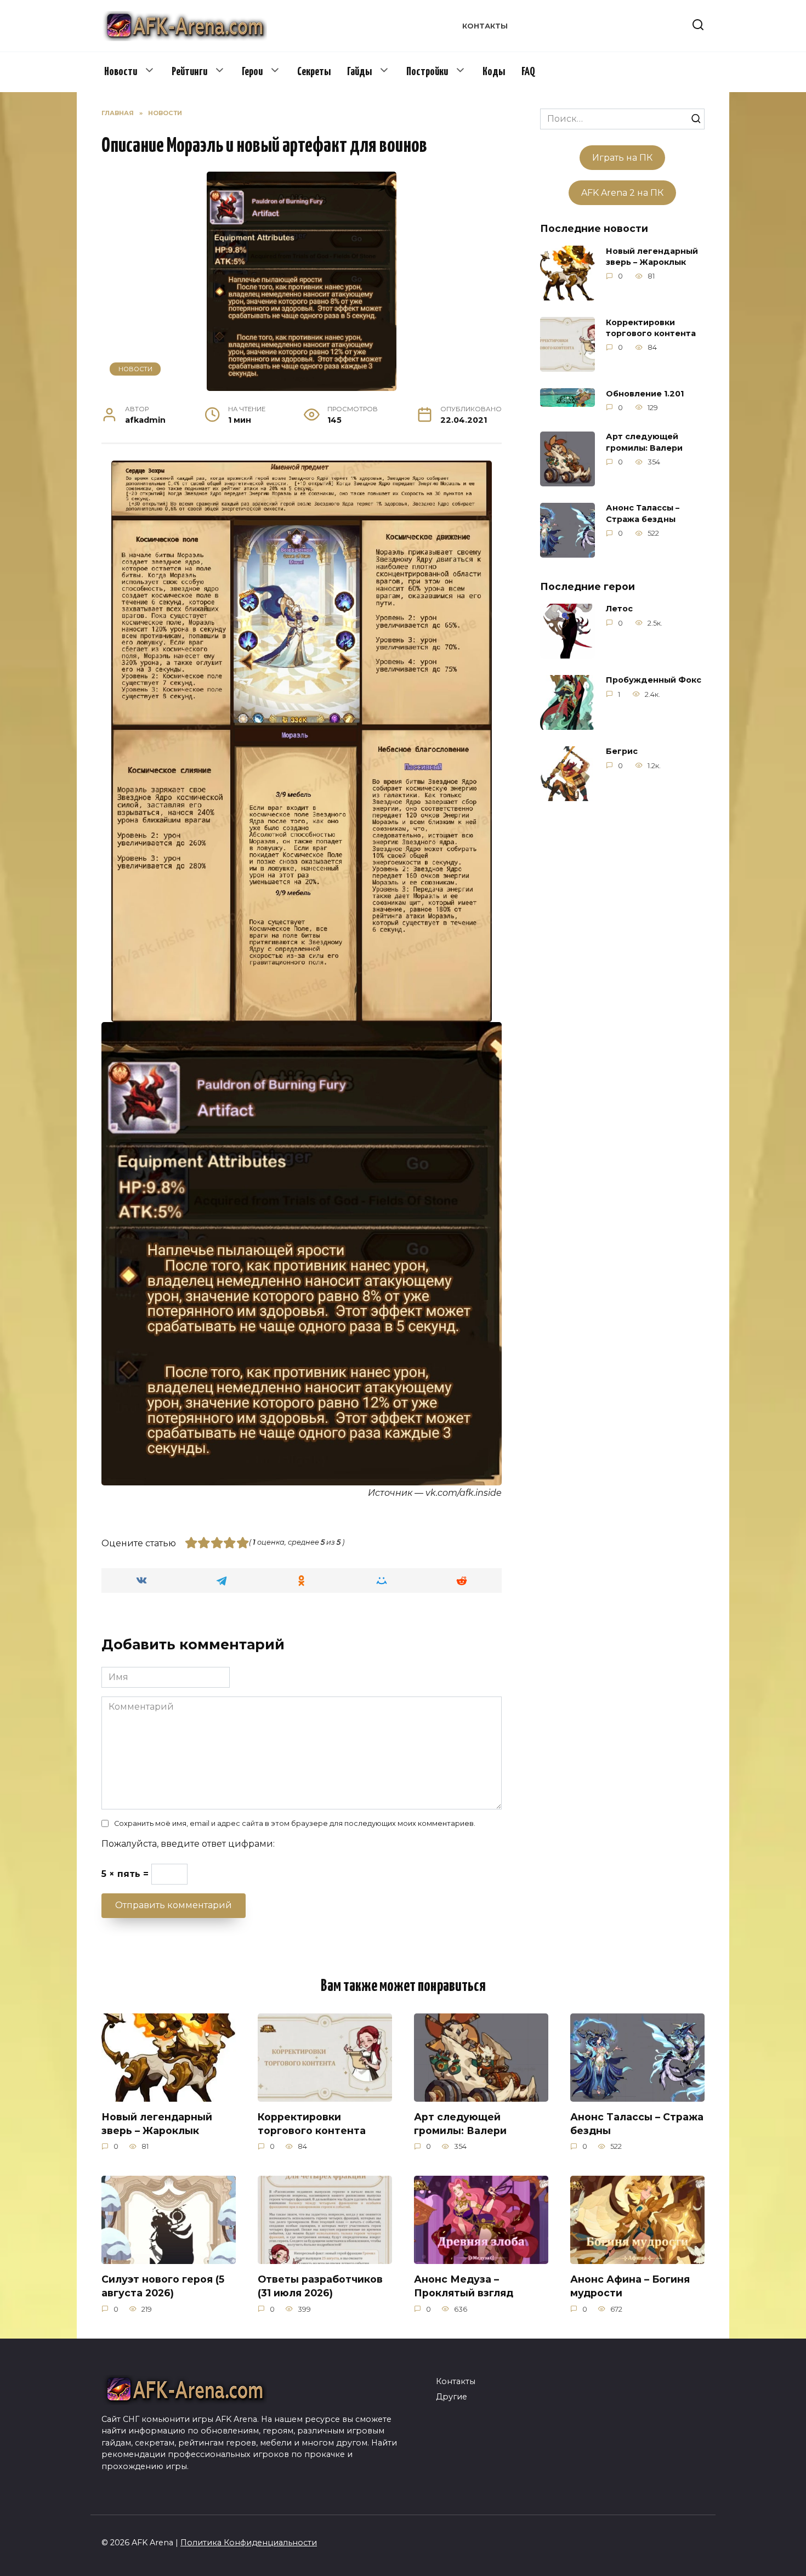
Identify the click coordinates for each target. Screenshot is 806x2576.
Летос (619, 609)
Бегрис (622, 752)
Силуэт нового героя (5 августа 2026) (163, 2286)
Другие (452, 2397)
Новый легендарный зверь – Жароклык (652, 257)
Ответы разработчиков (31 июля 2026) (320, 2286)
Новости (121, 72)
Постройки (427, 72)
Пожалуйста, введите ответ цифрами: (188, 1844)
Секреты (314, 72)
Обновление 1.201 (645, 394)
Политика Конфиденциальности (249, 2543)
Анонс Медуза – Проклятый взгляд (464, 2286)
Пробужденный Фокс (654, 680)
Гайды (359, 72)
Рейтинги (189, 72)
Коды (494, 72)
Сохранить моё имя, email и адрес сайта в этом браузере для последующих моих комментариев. (295, 1823)
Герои (252, 72)
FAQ (528, 72)
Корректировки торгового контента (651, 328)
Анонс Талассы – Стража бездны (643, 514)
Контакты (485, 26)
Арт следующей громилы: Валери (644, 442)
